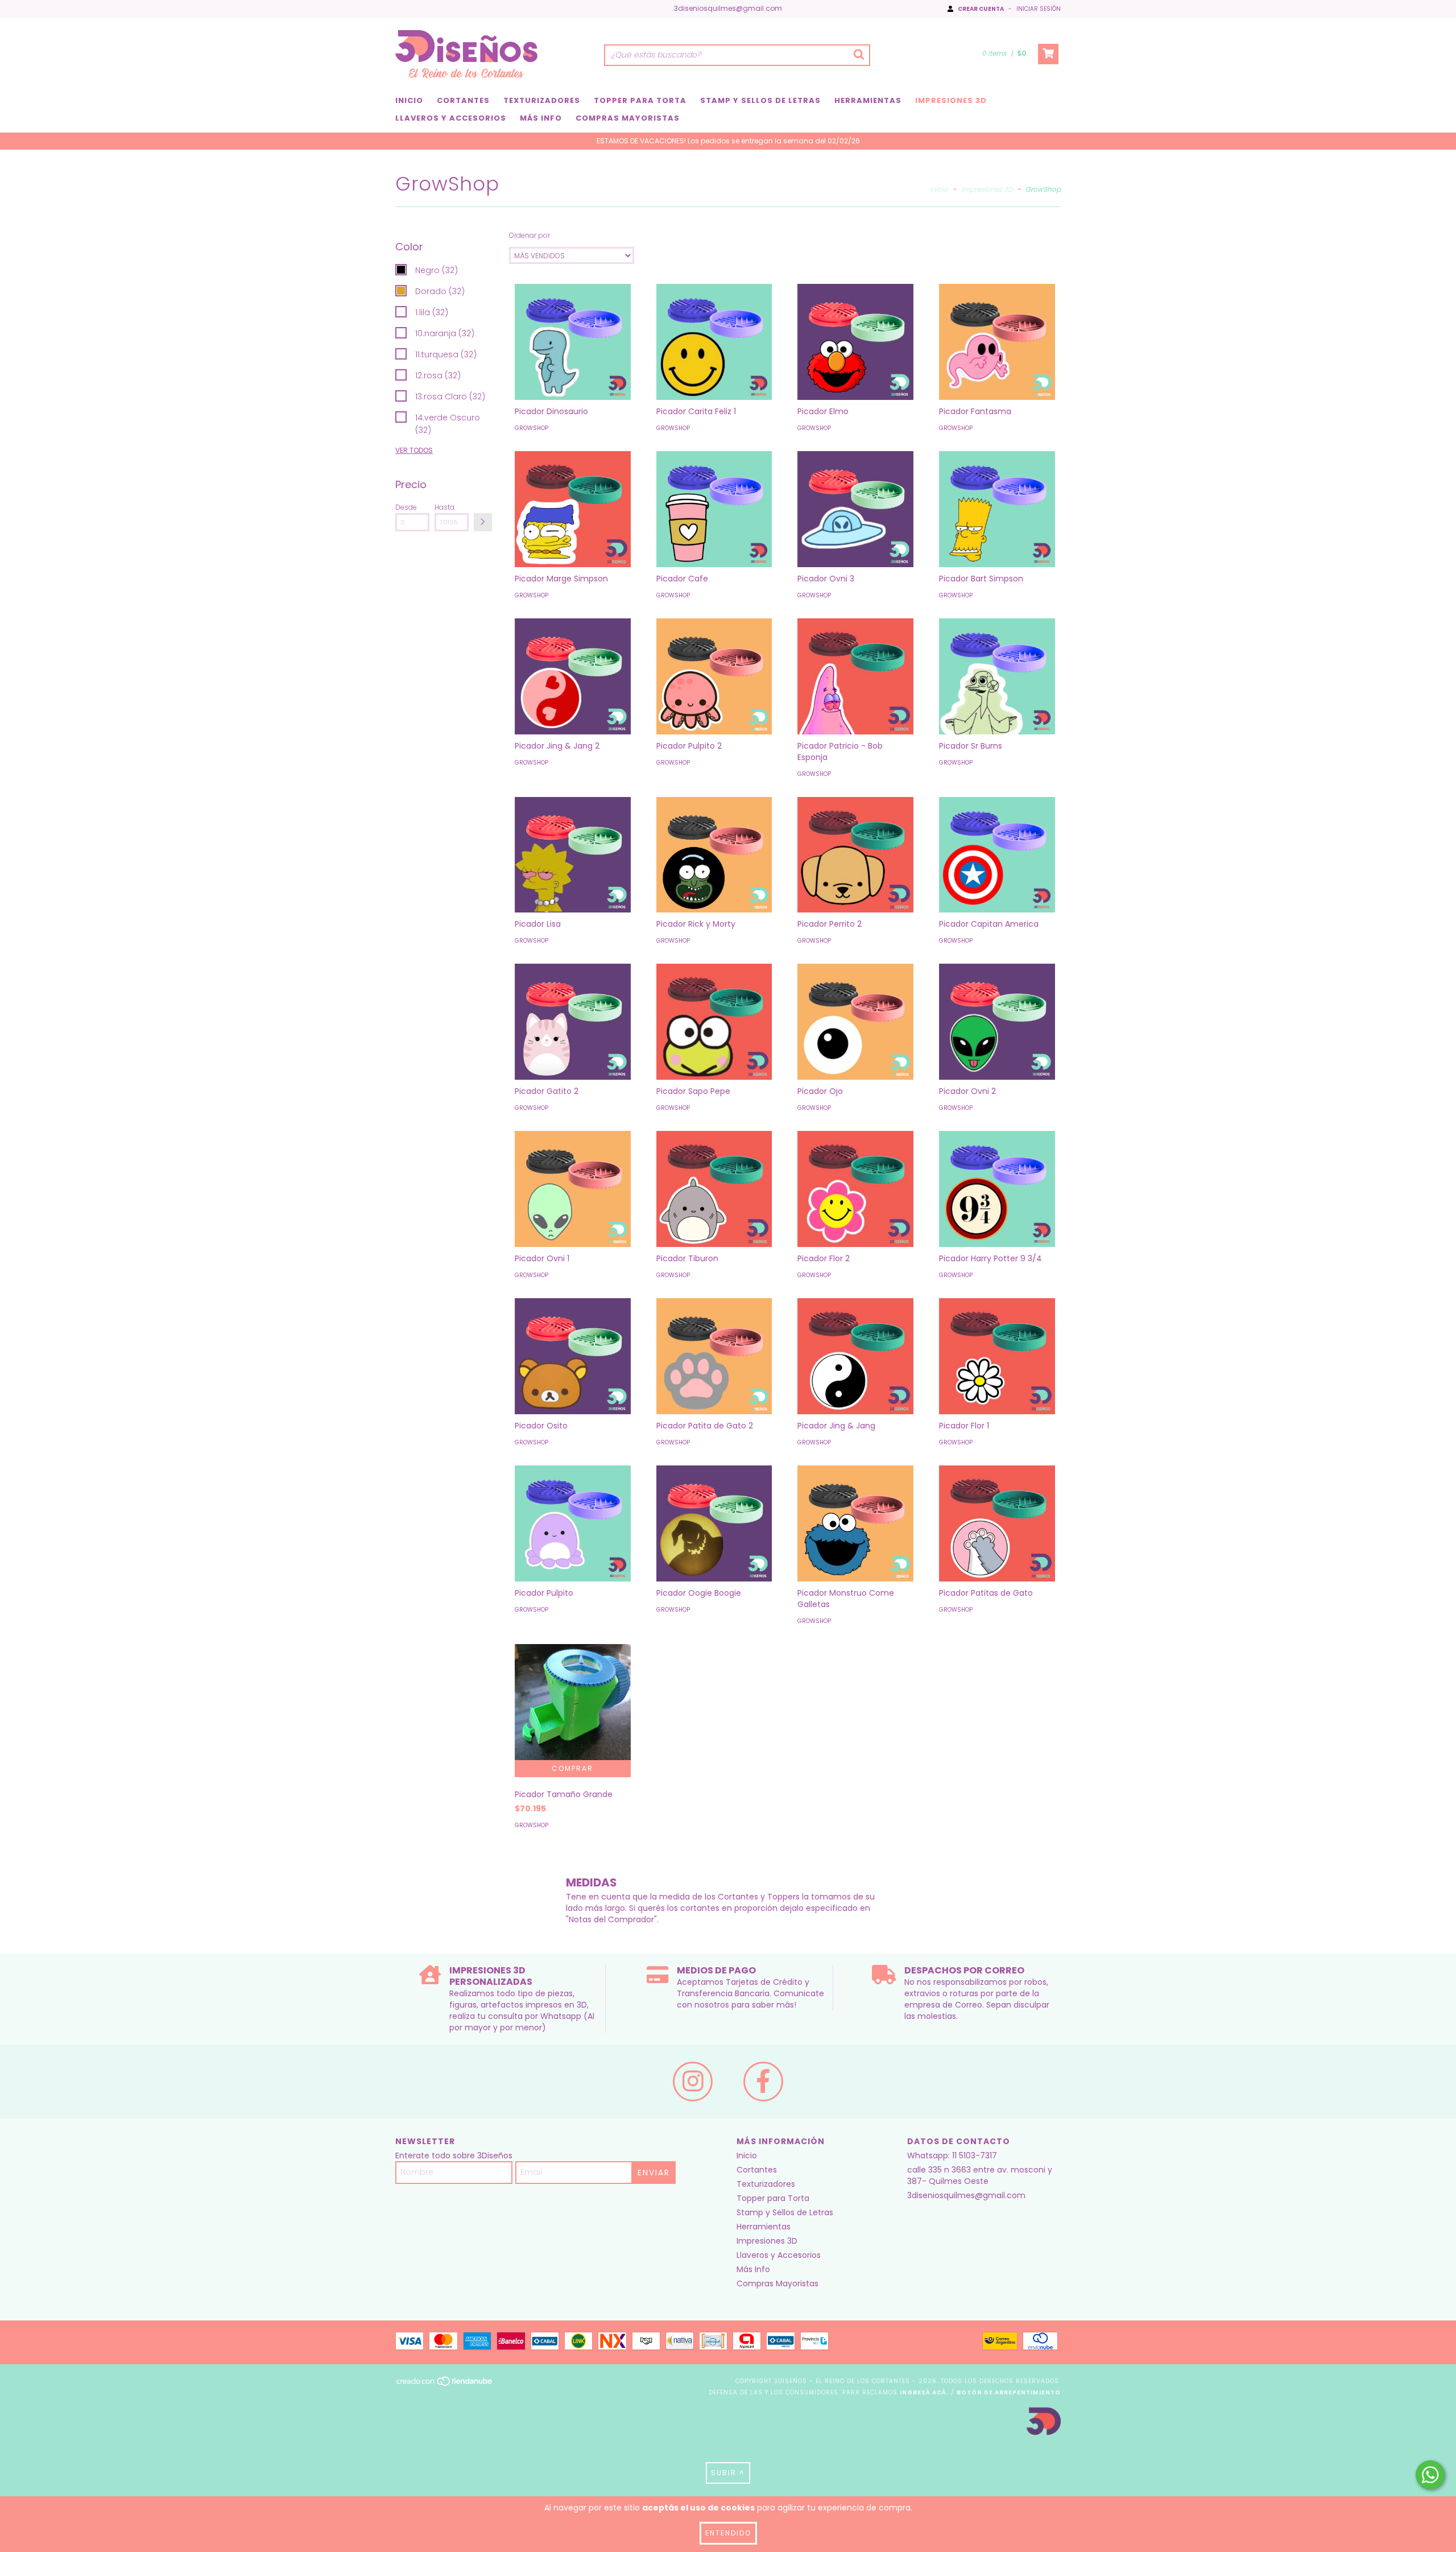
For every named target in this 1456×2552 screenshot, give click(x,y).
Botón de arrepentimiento (1009, 2392)
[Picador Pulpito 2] (714, 676)
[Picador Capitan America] (997, 855)
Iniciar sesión (1039, 9)
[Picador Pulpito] (573, 1523)
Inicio (409, 100)
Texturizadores (542, 100)
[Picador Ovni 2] (997, 1022)
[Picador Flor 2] (855, 1189)
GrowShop (531, 428)
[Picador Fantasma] (997, 342)
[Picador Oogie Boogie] (714, 1523)
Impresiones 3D (951, 100)
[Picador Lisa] (573, 855)
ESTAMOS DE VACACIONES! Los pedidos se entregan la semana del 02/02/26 (728, 141)
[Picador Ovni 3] (855, 509)
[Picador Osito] (573, 1356)
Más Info (541, 118)
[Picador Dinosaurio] (573, 342)
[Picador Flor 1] (997, 1356)
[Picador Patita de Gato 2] (714, 1356)
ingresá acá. (924, 2392)
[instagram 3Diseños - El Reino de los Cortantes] (693, 2082)
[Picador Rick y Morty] (714, 855)
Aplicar (483, 522)
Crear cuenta (981, 9)
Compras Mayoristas (628, 118)
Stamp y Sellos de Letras (760, 100)
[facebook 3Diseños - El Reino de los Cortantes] (763, 2082)
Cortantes (463, 100)
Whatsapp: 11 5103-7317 (952, 2155)
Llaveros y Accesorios (451, 118)
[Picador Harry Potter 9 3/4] (997, 1189)
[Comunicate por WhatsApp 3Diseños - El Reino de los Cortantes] (1430, 2475)
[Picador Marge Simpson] (573, 509)
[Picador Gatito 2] (573, 1022)
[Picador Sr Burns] (997, 676)
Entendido (728, 2533)
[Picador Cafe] (714, 509)
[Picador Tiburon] (714, 1189)
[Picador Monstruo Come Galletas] (855, 1523)
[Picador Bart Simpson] (997, 509)
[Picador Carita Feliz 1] (714, 342)
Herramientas (868, 100)
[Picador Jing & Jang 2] (573, 676)
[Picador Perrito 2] (855, 855)
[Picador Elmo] (855, 342)
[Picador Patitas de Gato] (997, 1523)
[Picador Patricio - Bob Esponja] (855, 676)
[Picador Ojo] (855, 1022)
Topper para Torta (640, 100)
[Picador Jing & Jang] (855, 1356)
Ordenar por (530, 235)
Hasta (444, 507)
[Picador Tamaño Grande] (573, 1702)
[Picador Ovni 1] (573, 1189)
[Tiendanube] (445, 2384)
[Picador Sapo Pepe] (714, 1022)
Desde (406, 507)
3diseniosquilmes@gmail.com (728, 8)
